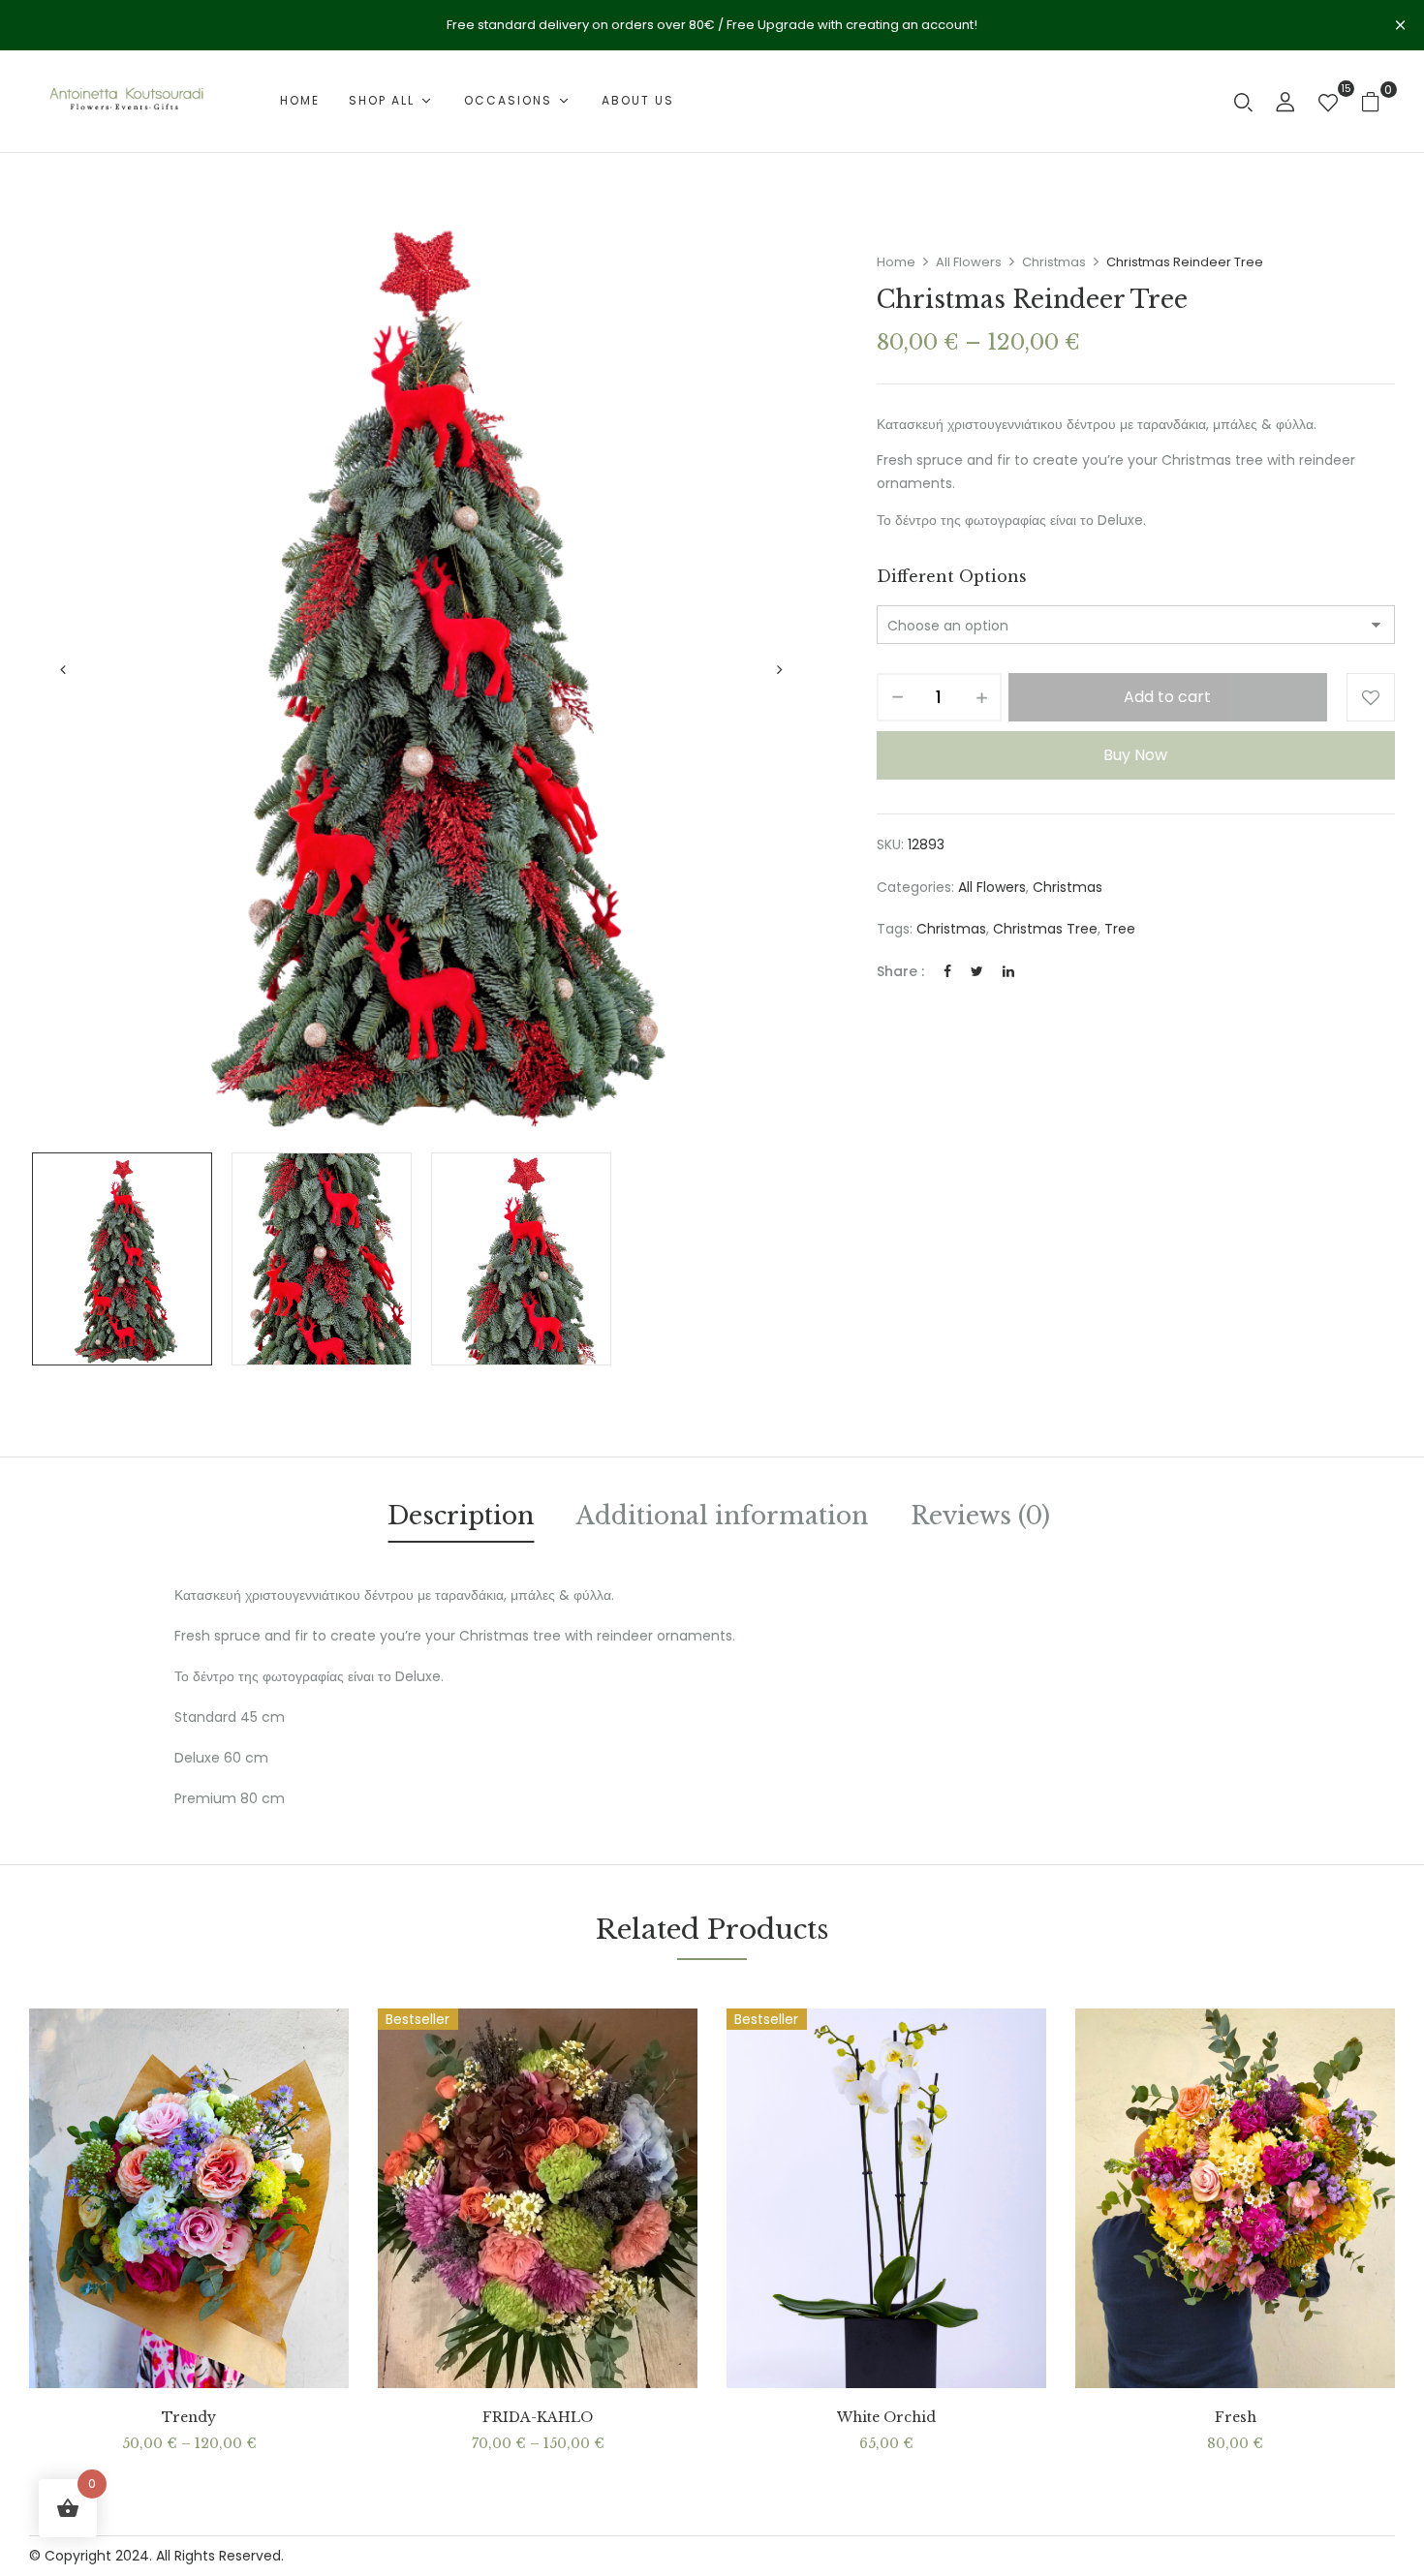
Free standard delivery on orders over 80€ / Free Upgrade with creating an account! (712, 25)
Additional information (722, 1516)
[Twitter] (977, 971)
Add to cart (1167, 697)
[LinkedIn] (1008, 971)
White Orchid (886, 2418)
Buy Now (1135, 755)
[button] (1378, 101)
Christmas (1054, 262)
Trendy (189, 2418)
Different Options (952, 576)
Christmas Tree (1045, 929)
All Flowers (969, 262)
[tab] (461, 1519)
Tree (1120, 929)
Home (896, 262)
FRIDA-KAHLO (538, 2418)
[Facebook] (947, 971)
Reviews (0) (980, 1516)
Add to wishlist (1371, 697)
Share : (900, 971)
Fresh (1236, 2418)
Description (461, 1516)
